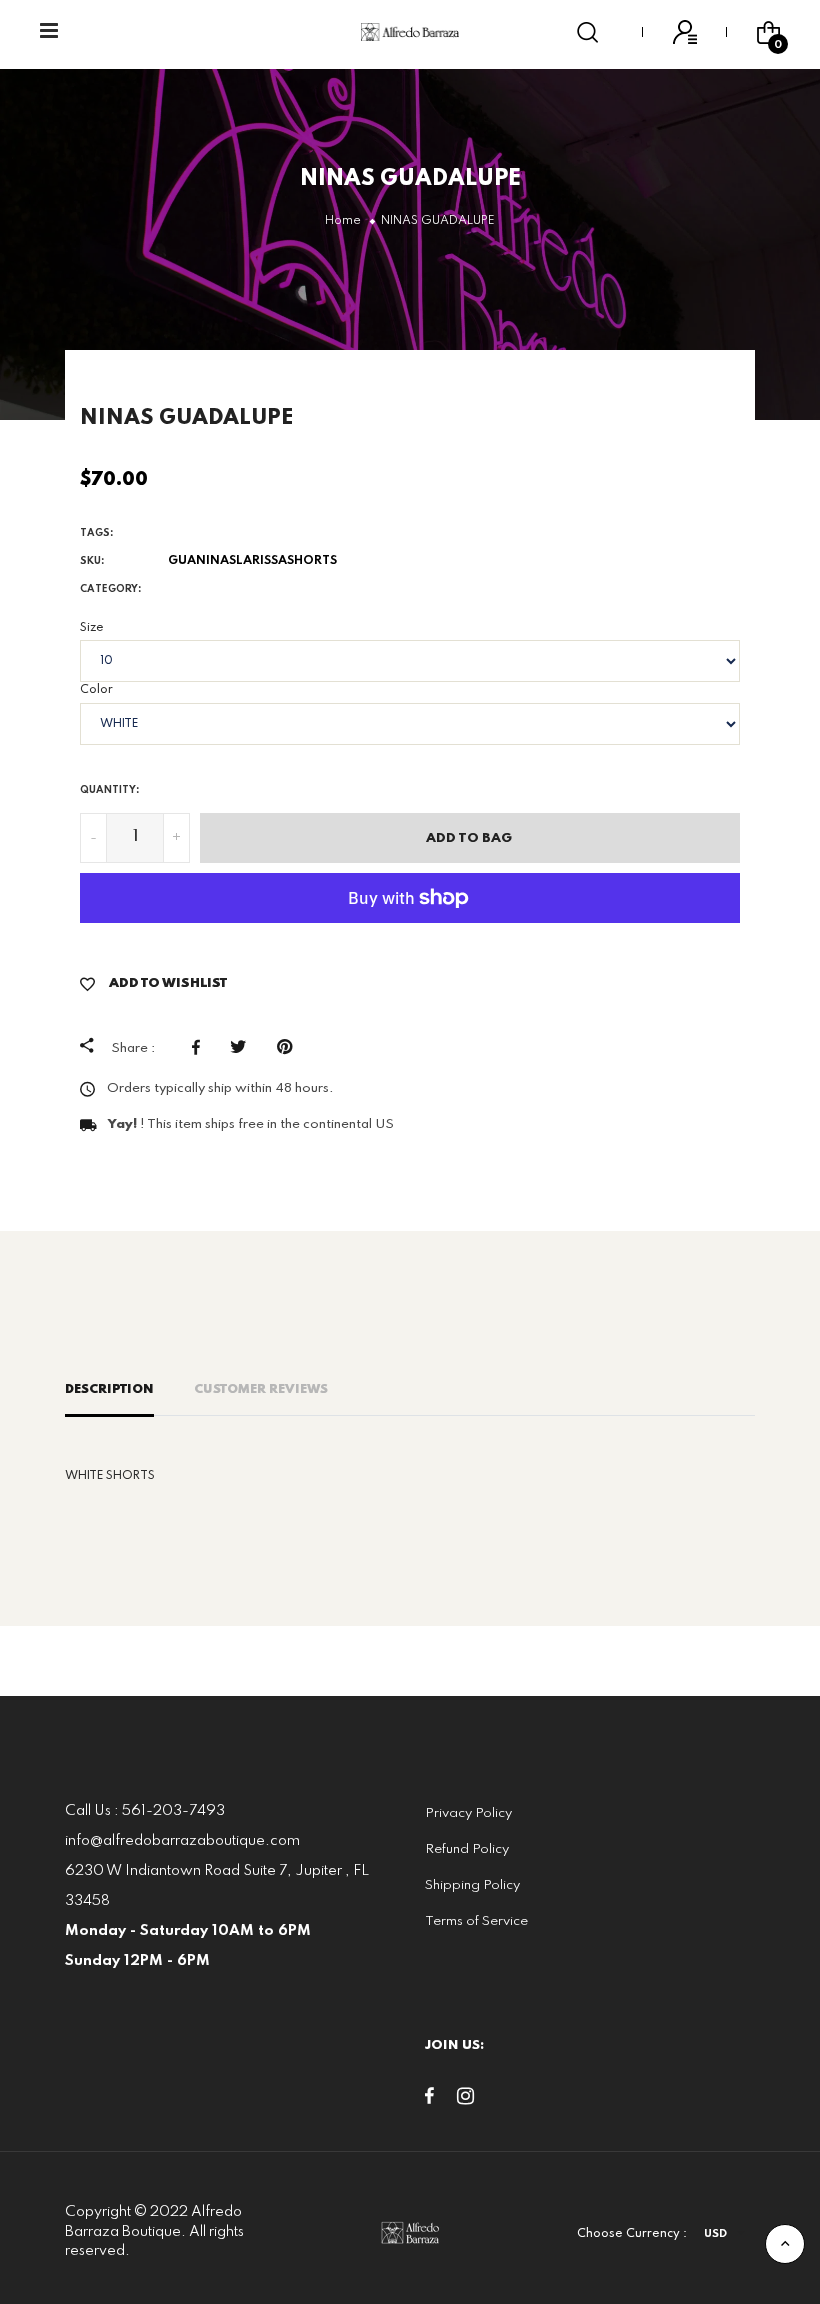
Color (96, 690)
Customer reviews (261, 1389)
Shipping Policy (472, 1885)
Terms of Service (476, 1921)
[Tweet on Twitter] (243, 1047)
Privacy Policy (468, 1813)
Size (92, 628)
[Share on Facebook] (201, 1047)
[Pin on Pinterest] (289, 1047)
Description (109, 1389)
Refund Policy (467, 1849)
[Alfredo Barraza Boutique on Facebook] (429, 2100)
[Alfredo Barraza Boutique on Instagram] (465, 2100)
